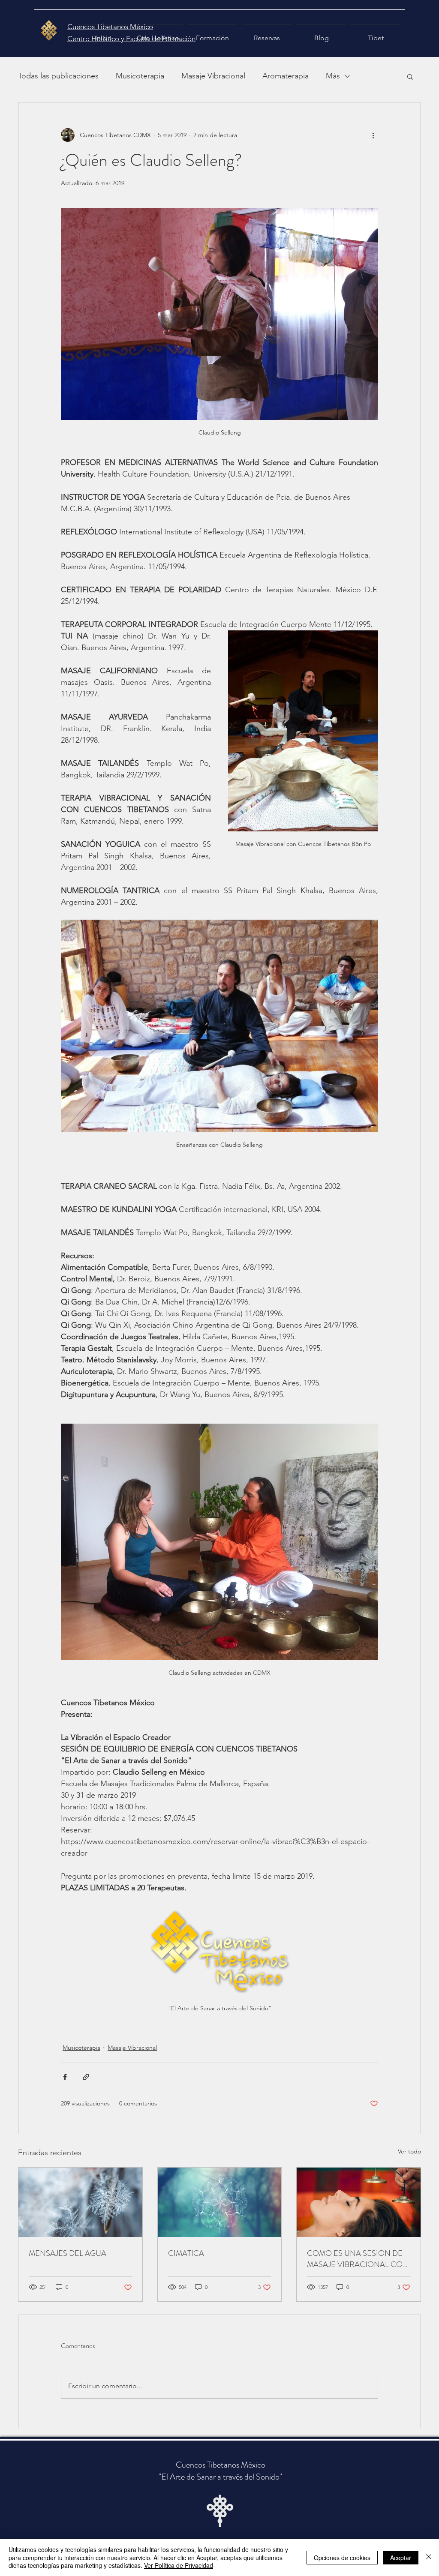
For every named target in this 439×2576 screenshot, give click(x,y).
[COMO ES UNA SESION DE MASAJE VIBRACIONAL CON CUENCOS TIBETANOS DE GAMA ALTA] (359, 2202)
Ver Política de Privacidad (179, 2565)
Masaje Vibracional (213, 76)
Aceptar (401, 2558)
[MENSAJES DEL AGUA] (80, 2202)
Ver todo (409, 2151)
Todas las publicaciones (58, 76)
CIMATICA (186, 2253)
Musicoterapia (140, 76)
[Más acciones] (373, 135)
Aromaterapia (286, 76)
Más (333, 76)
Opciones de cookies (342, 2558)
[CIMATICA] (220, 2202)
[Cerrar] (429, 2557)
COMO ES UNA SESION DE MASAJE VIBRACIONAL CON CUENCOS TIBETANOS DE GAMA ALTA (358, 2259)
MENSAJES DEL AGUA (68, 2253)
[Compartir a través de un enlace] (86, 2077)
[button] (410, 76)
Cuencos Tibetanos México (221, 2465)
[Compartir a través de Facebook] (65, 2077)
